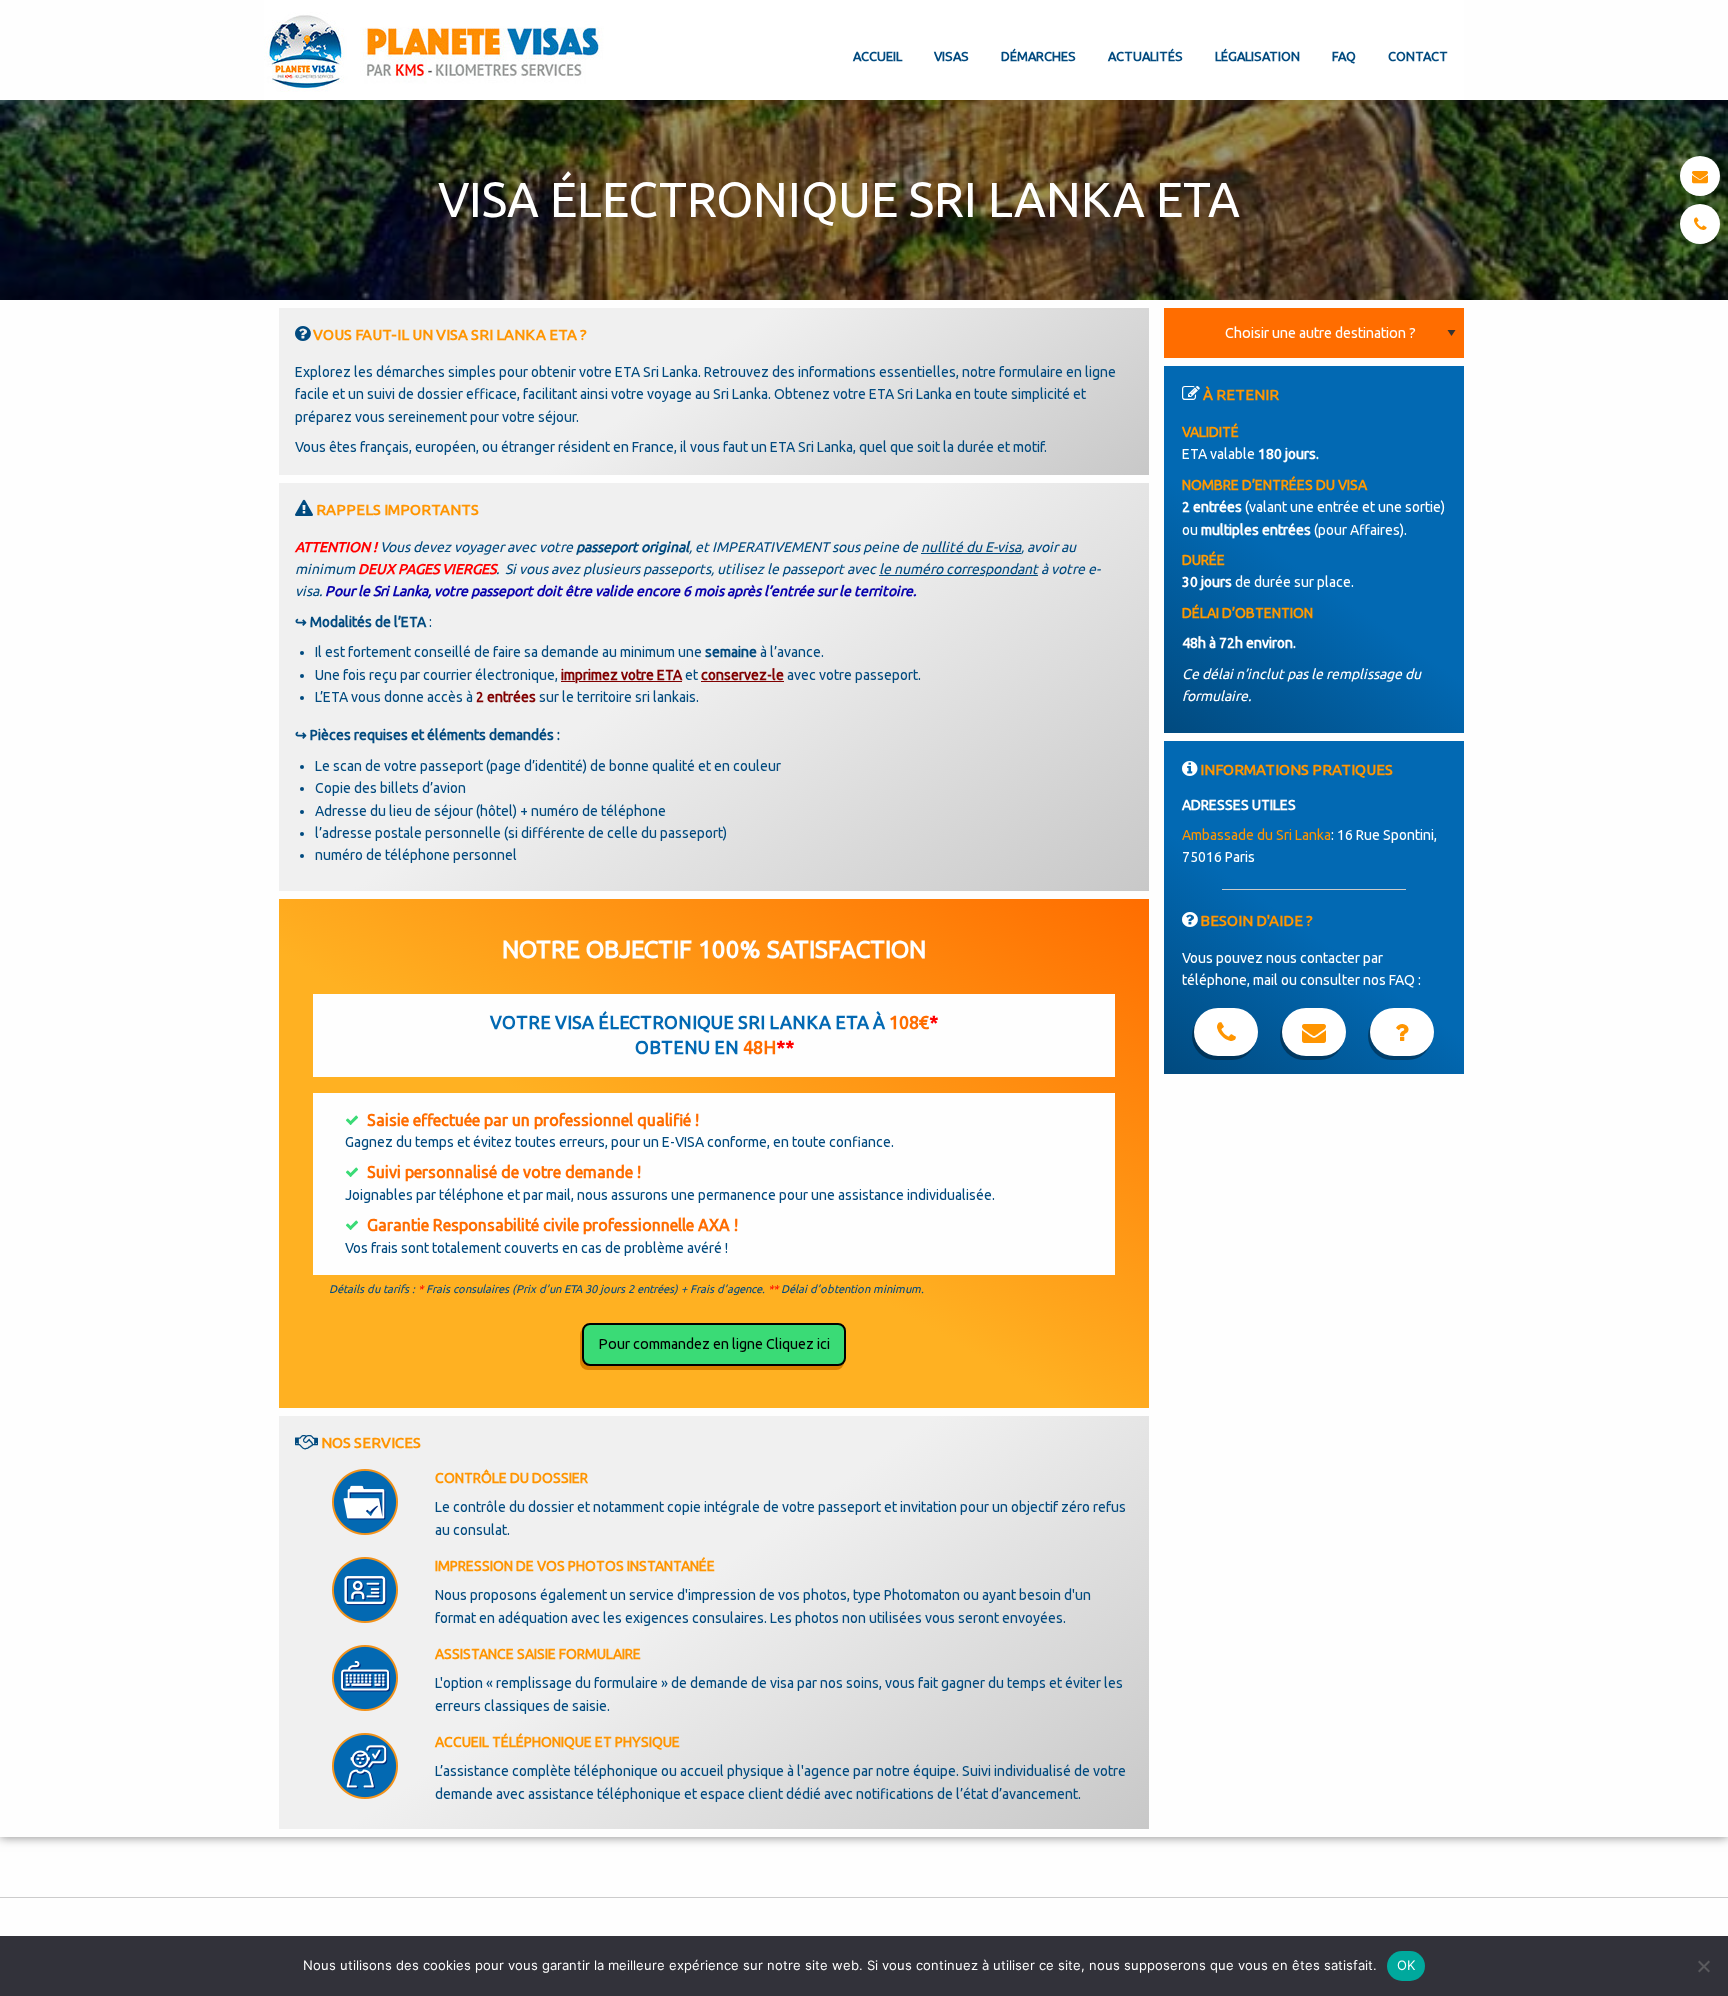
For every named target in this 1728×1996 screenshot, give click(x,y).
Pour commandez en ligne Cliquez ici (714, 1344)
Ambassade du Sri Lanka (1256, 835)
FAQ (1344, 56)
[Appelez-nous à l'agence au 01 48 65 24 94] (1226, 1036)
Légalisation (1257, 56)
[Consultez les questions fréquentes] (1402, 1036)
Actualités (1145, 56)
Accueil (877, 56)
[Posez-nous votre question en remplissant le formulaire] (1314, 1036)
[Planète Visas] (436, 50)
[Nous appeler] (1700, 224)
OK (1406, 1965)
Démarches (1038, 56)
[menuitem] (877, 40)
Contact (1418, 56)
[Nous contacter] (1700, 176)
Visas (951, 56)
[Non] (1703, 1966)
